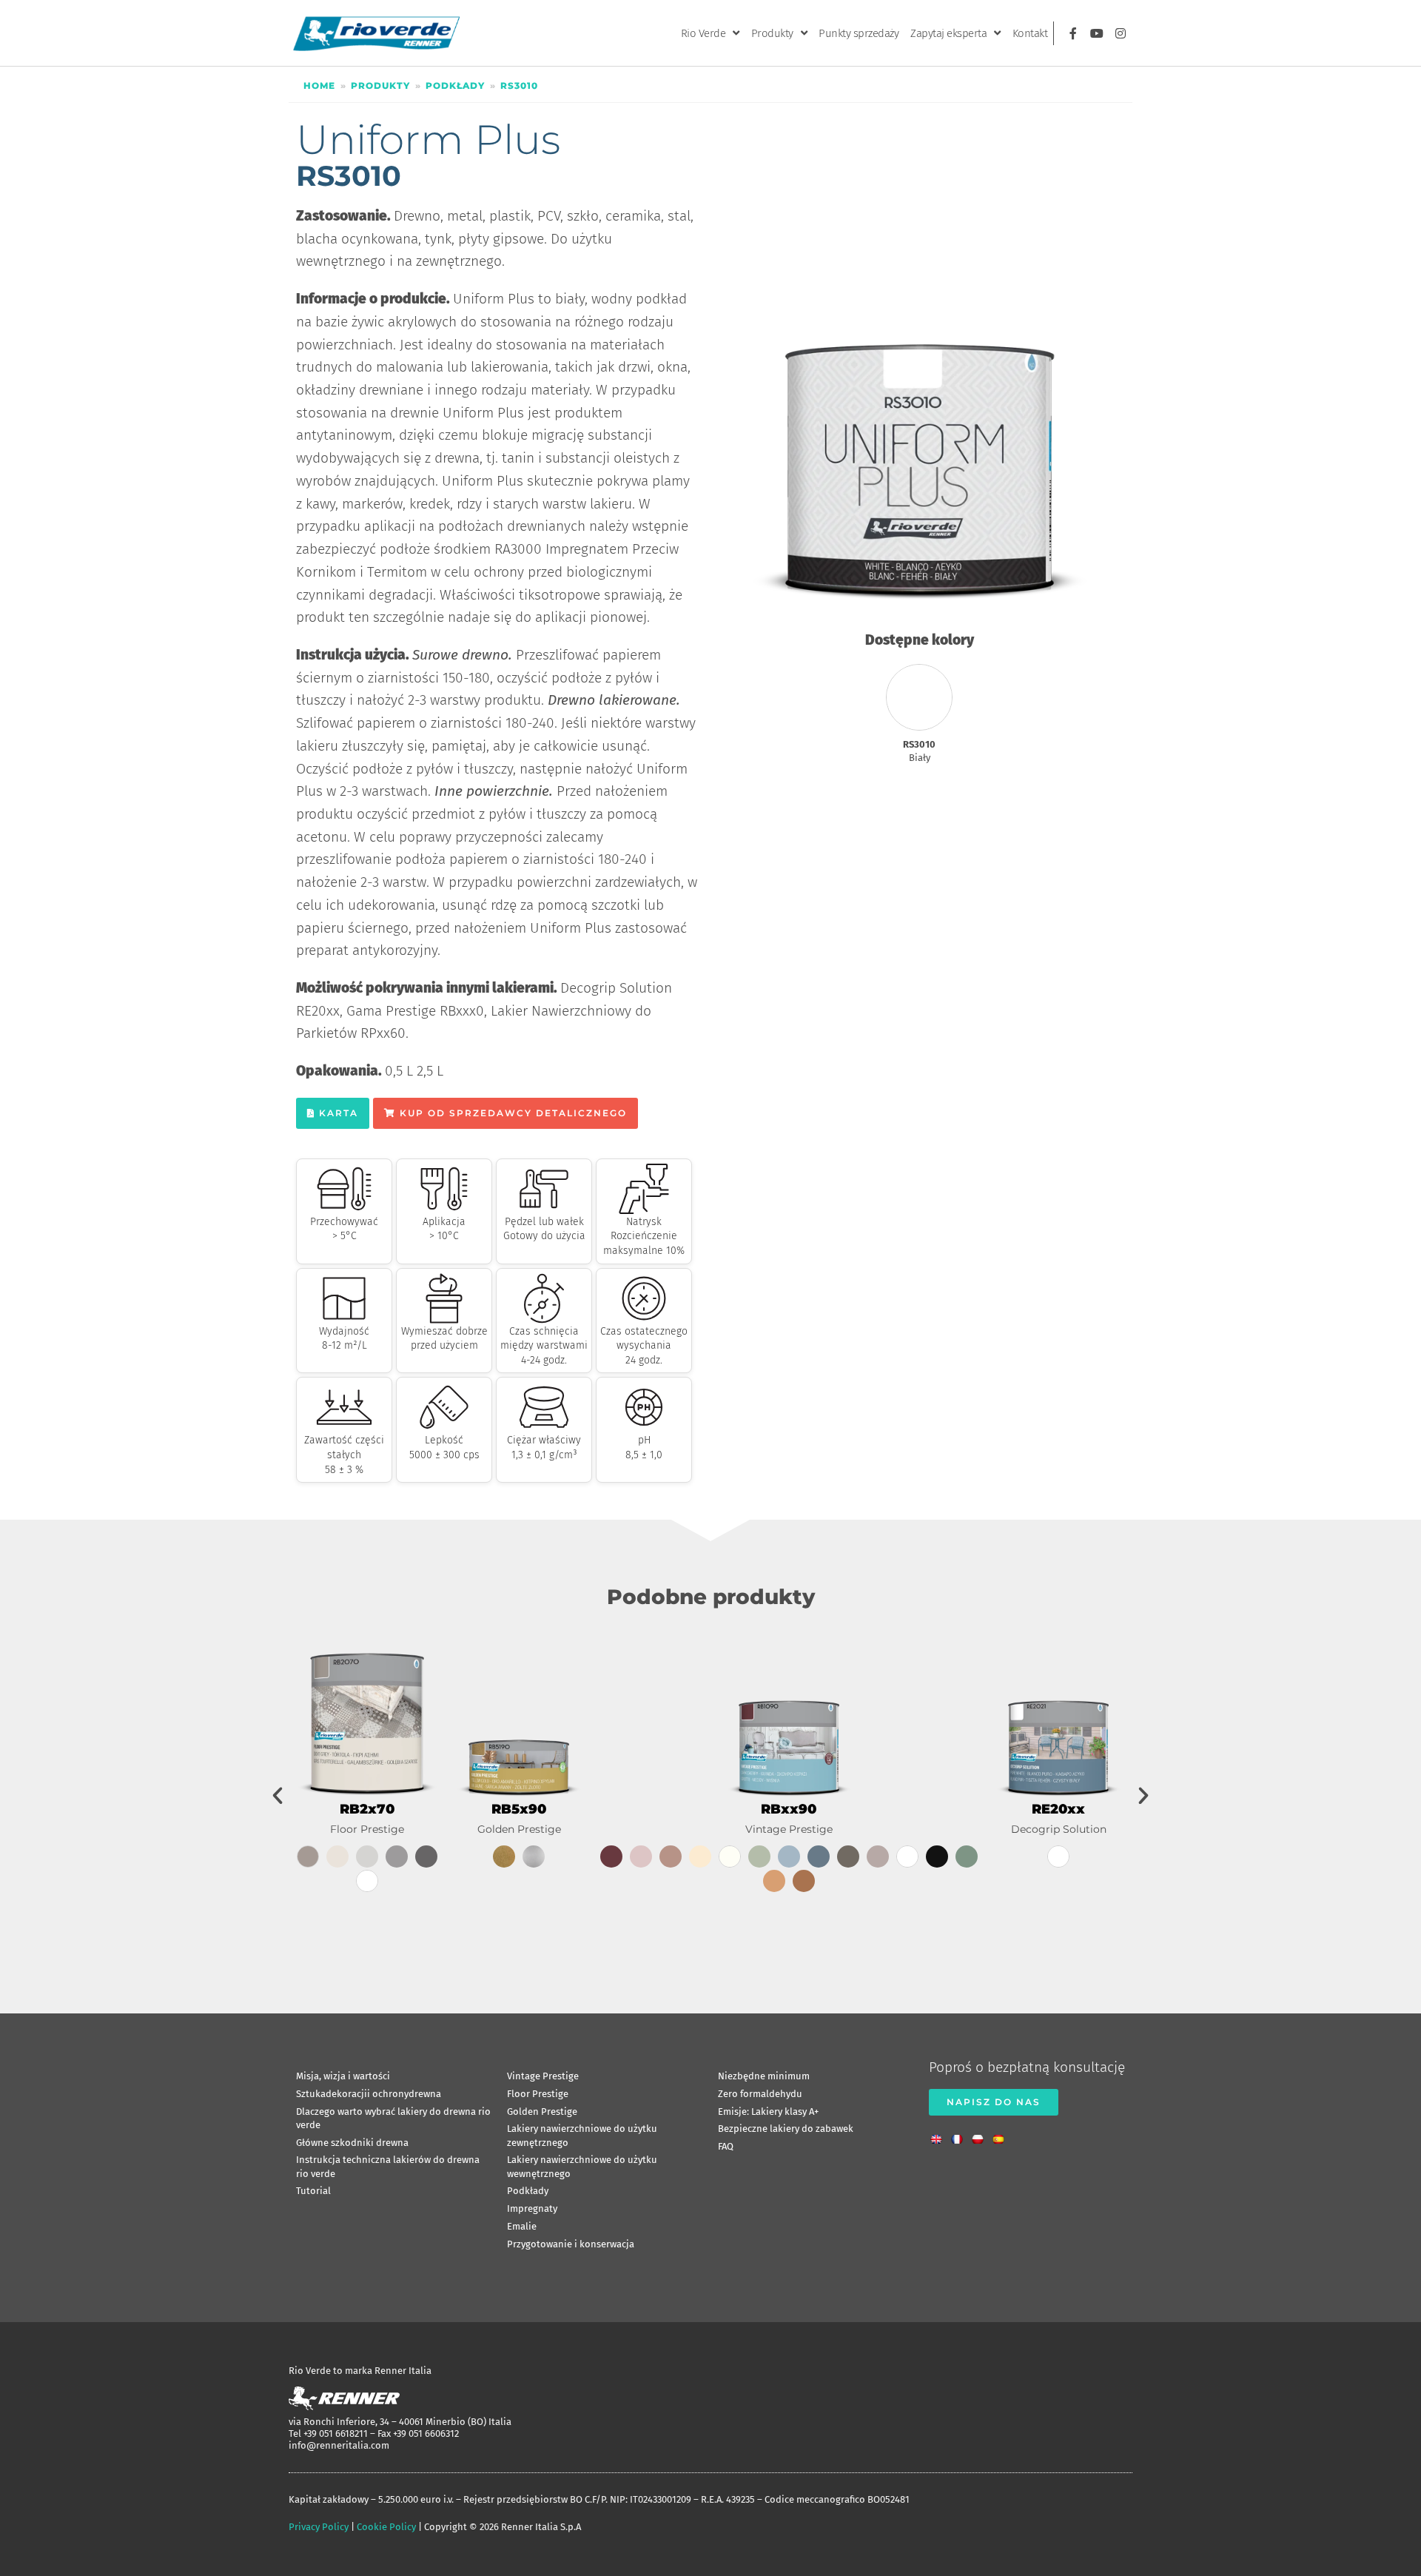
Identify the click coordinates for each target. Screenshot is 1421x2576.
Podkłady (455, 85)
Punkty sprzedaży (859, 33)
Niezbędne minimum (764, 2076)
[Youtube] (1097, 33)
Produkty (772, 33)
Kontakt (1030, 33)
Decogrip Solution (1059, 1829)
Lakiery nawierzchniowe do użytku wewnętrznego (582, 2166)
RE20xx (1058, 1809)
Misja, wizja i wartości (343, 2076)
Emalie (522, 2226)
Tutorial (313, 2191)
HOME (319, 85)
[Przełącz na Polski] (981, 2135)
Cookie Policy (386, 2527)
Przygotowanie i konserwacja (571, 2244)
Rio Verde (703, 33)
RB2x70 (367, 1809)
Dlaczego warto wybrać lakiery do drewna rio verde (393, 2118)
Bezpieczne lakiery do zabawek (786, 2129)
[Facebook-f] (1073, 33)
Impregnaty (532, 2208)
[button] (278, 1796)
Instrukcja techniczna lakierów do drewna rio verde (388, 2166)
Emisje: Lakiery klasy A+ (768, 2112)
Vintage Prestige (789, 1829)
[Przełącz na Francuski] (961, 2135)
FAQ (726, 2146)
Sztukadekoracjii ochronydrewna (369, 2094)
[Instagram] (1121, 33)
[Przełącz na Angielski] (940, 2135)
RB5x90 (519, 1809)
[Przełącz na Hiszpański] (1002, 2135)
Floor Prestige (367, 1829)
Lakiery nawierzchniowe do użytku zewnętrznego (582, 2135)
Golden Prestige (519, 1829)
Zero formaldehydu (760, 2094)
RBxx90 (789, 1809)
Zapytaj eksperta (948, 33)
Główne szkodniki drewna (352, 2143)
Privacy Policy (319, 2527)
